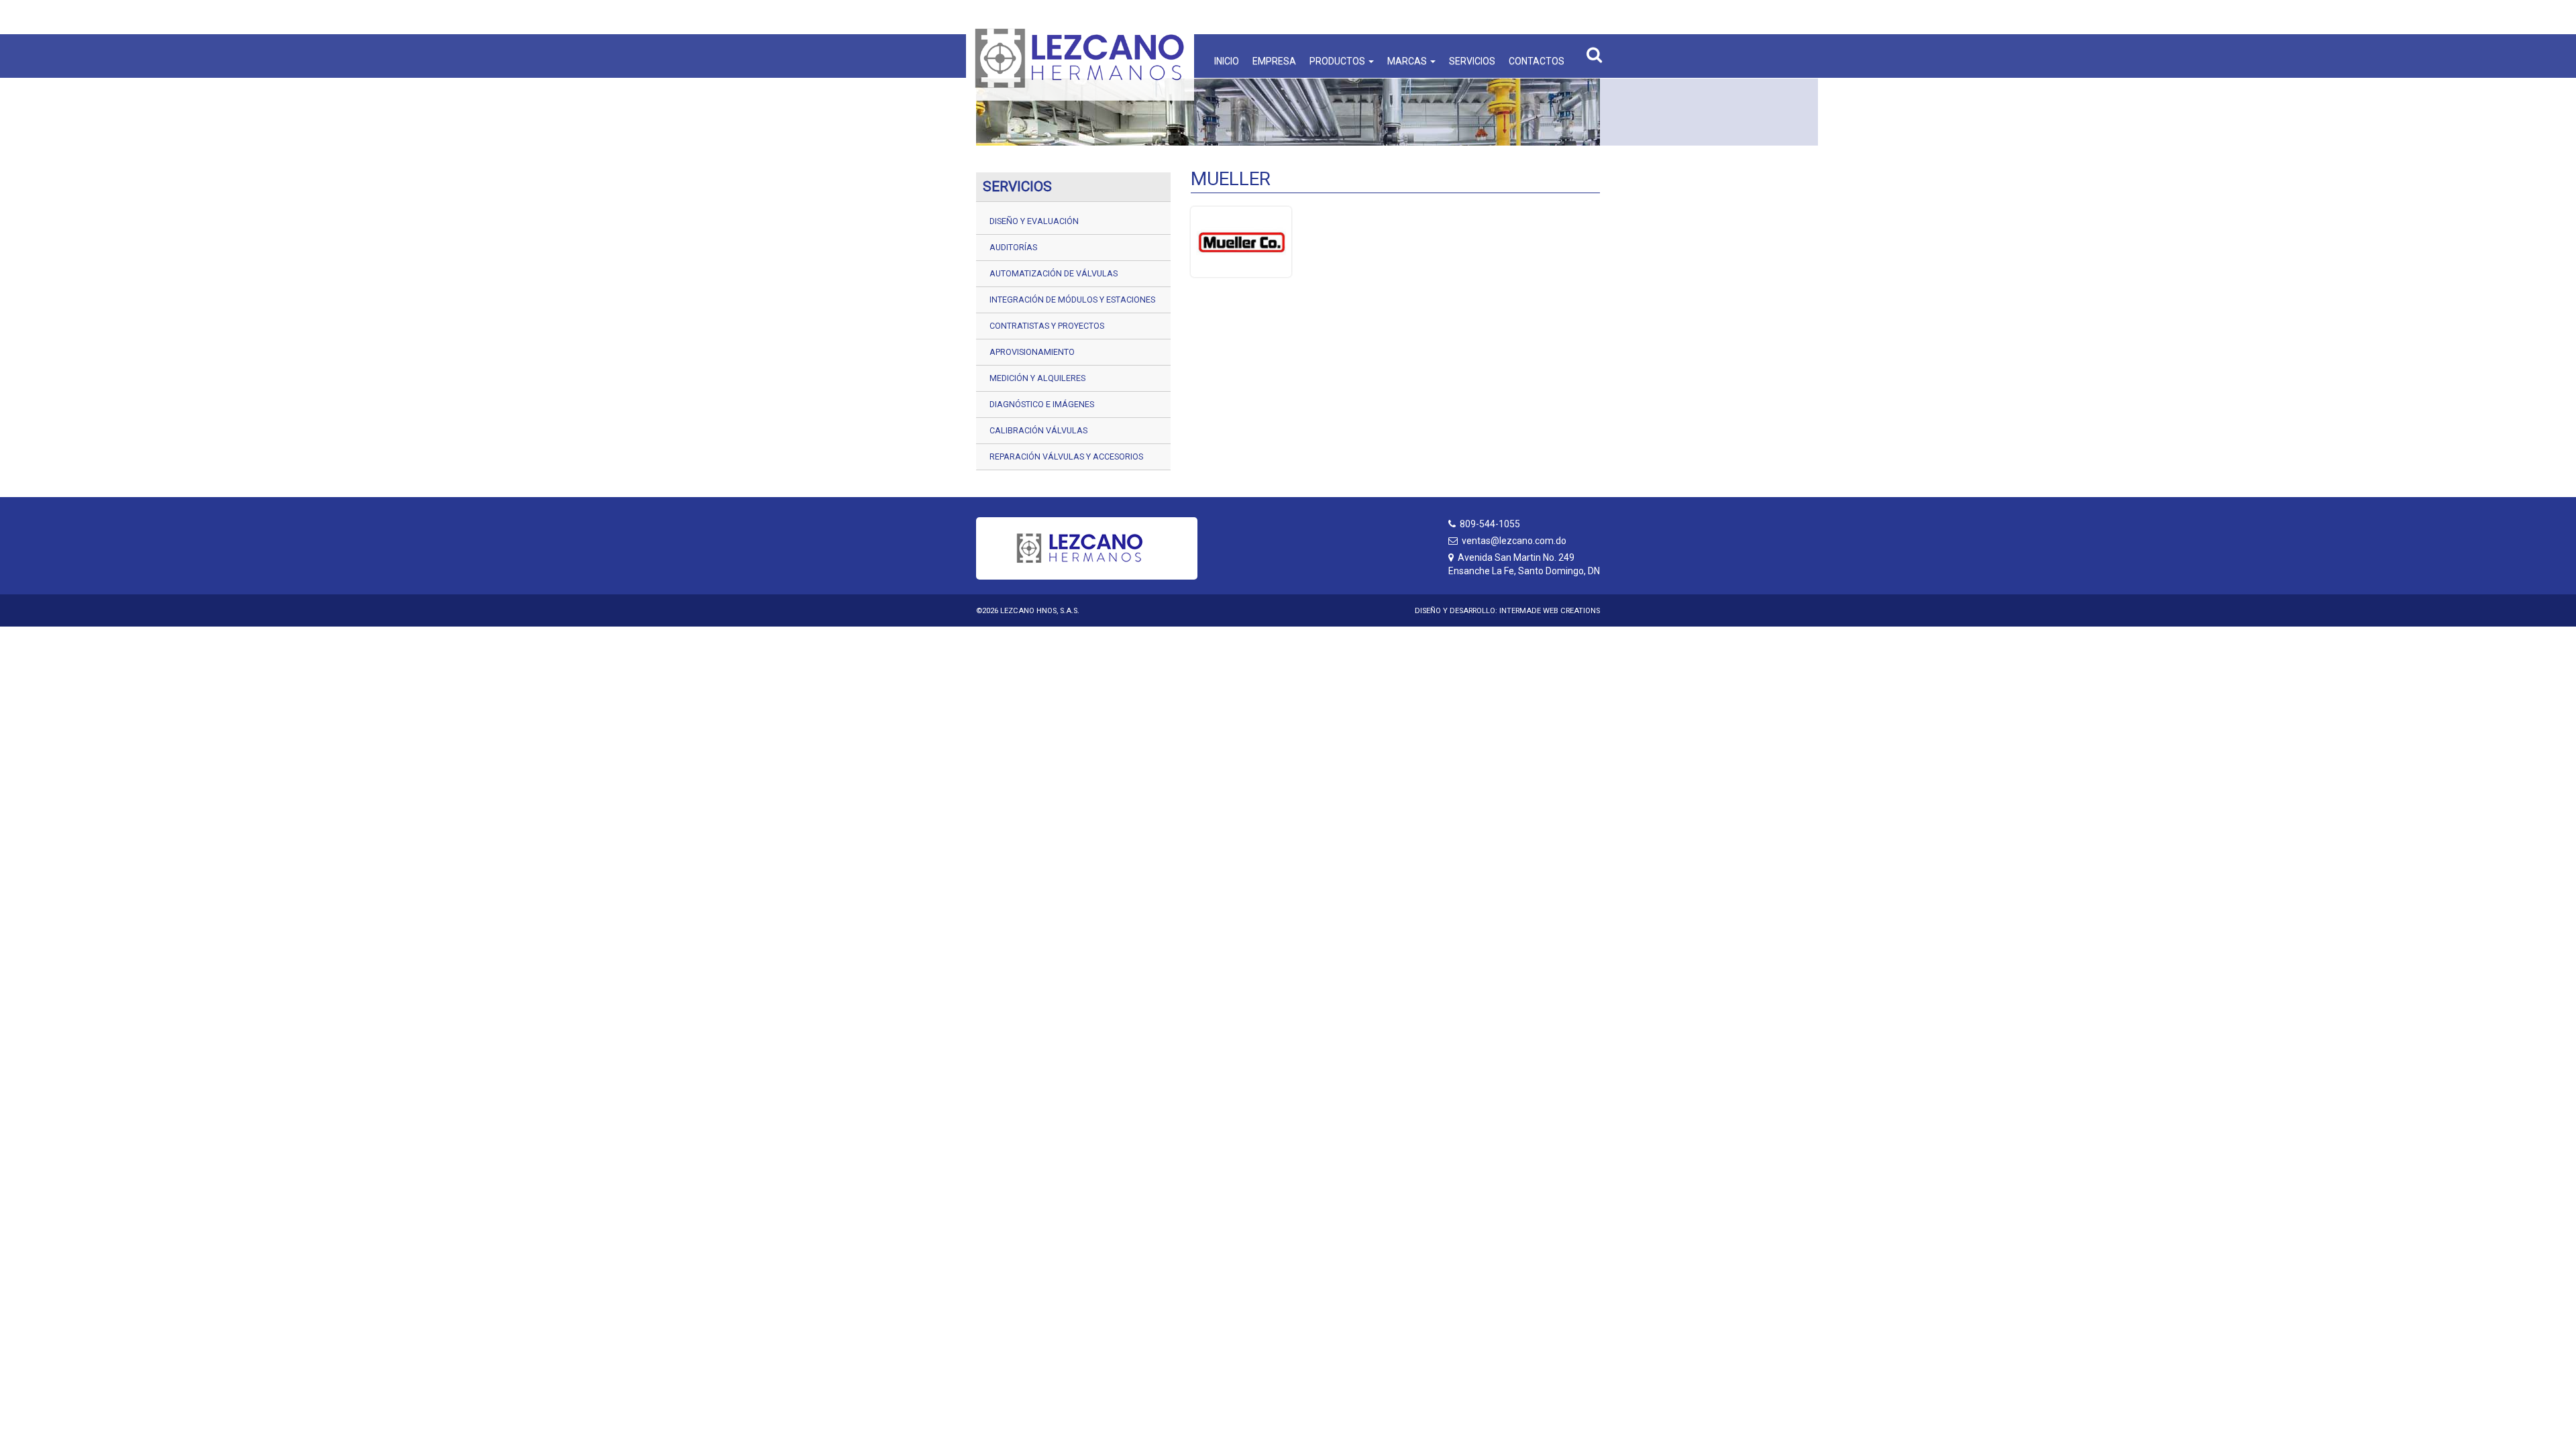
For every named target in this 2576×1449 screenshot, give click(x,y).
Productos (1338, 61)
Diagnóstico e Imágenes (1042, 404)
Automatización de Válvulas (1054, 273)
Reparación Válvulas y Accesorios (1066, 457)
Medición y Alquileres (1037, 378)
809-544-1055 (1490, 524)
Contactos (1537, 61)
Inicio (1227, 61)
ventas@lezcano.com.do (1514, 541)
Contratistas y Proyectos (1047, 326)
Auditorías (1013, 247)
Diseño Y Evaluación (1034, 221)
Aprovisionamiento (1032, 352)
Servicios (1472, 61)
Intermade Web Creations (1550, 611)
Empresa (1274, 61)
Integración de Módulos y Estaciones (1072, 300)
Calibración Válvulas (1038, 430)
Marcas (1408, 61)
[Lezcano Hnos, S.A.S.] (1080, 58)
